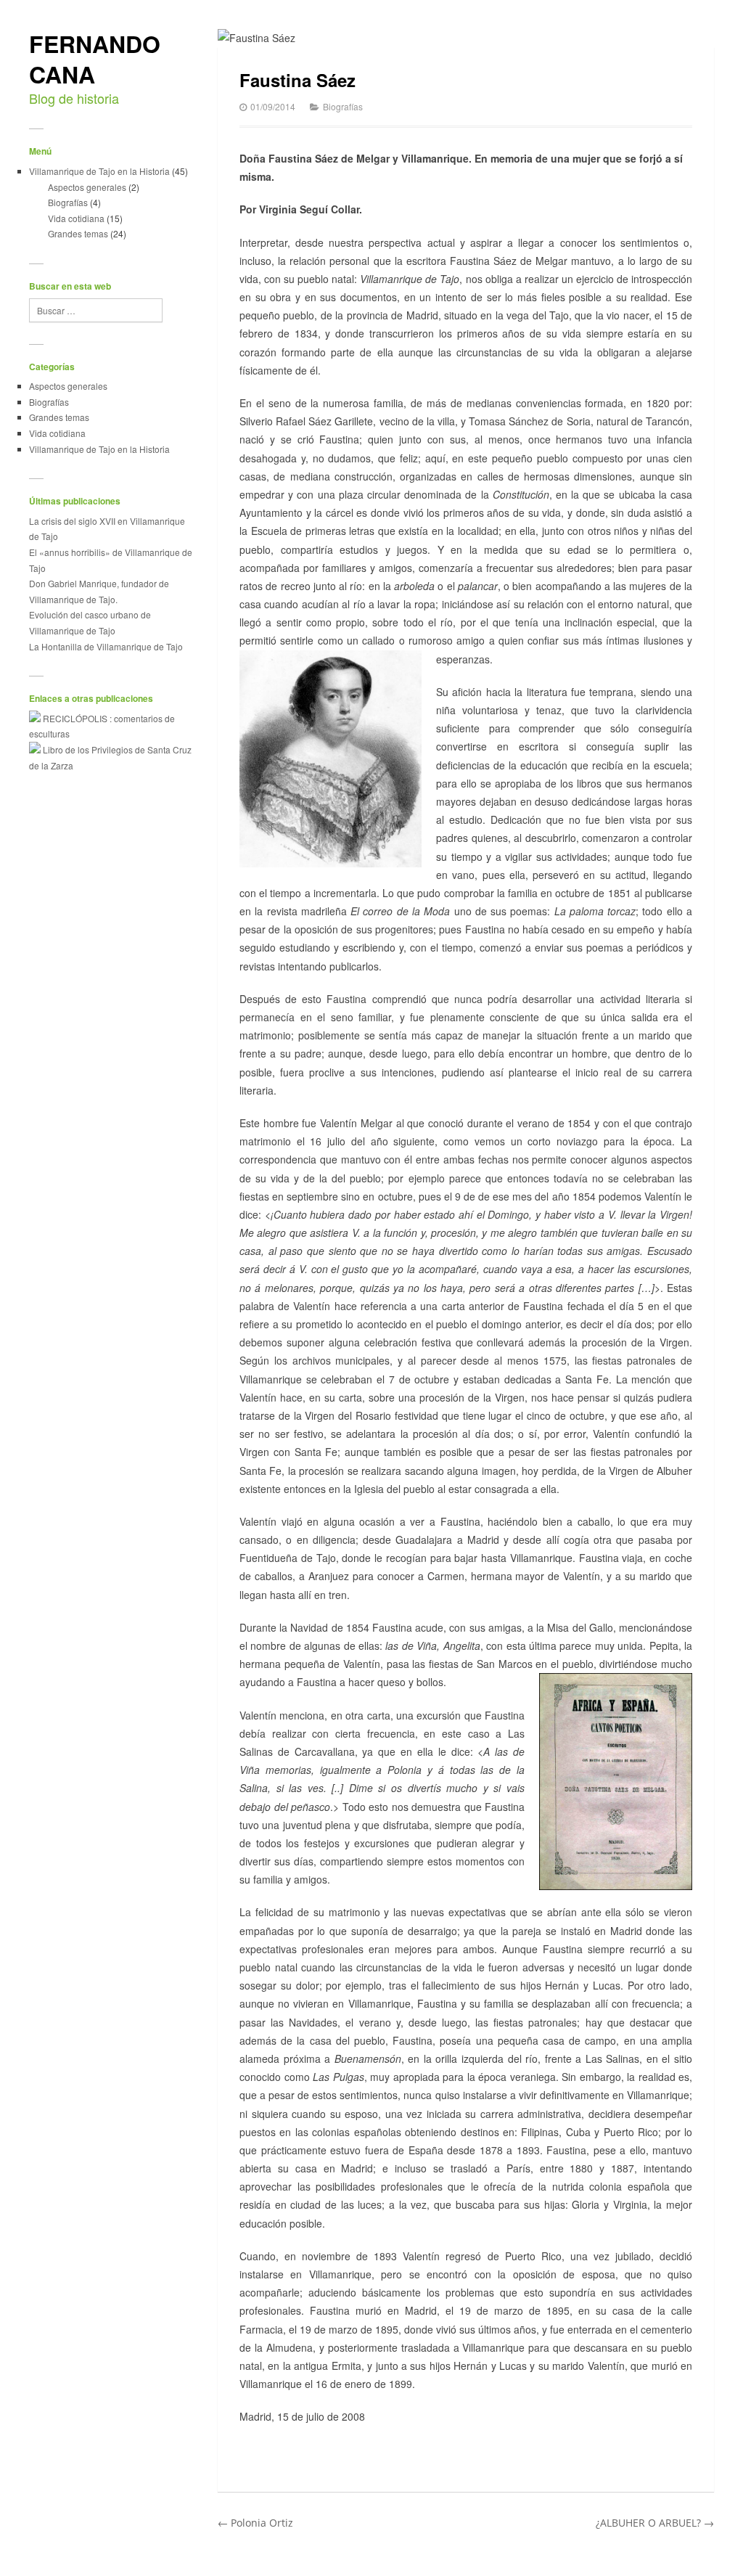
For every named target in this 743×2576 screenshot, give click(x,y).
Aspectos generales (87, 187)
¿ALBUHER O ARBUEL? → (655, 2523)
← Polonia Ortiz (255, 2523)
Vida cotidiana (76, 218)
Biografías (68, 202)
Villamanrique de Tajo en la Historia (99, 171)
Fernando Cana (95, 59)
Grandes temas (78, 233)
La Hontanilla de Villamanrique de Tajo (106, 646)
